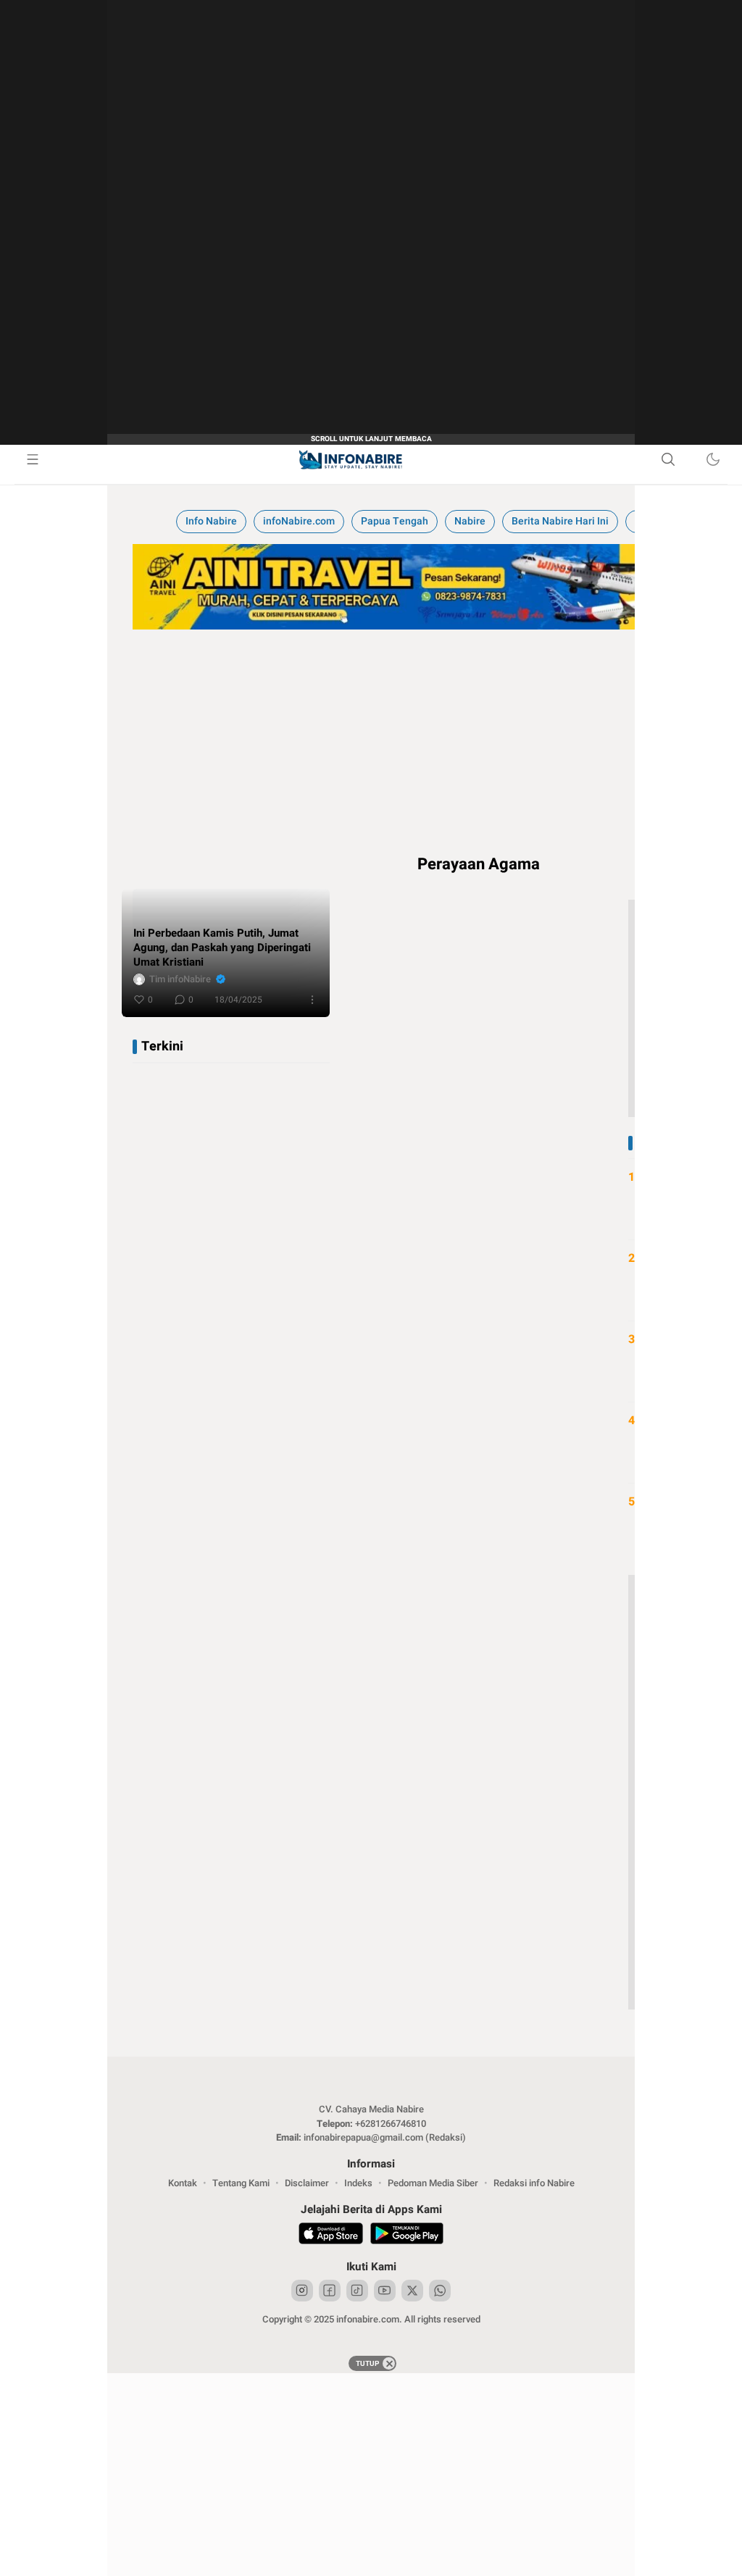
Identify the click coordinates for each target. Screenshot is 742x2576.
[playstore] (407, 2236)
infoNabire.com (299, 521)
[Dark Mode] (713, 459)
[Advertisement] (371, 2475)
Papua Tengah (395, 521)
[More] (312, 1000)
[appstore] (331, 2236)
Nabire (470, 521)
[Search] (668, 459)
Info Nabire (211, 521)
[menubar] (33, 459)
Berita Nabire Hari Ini (560, 521)
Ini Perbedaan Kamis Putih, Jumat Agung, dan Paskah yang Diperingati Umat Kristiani (222, 948)
